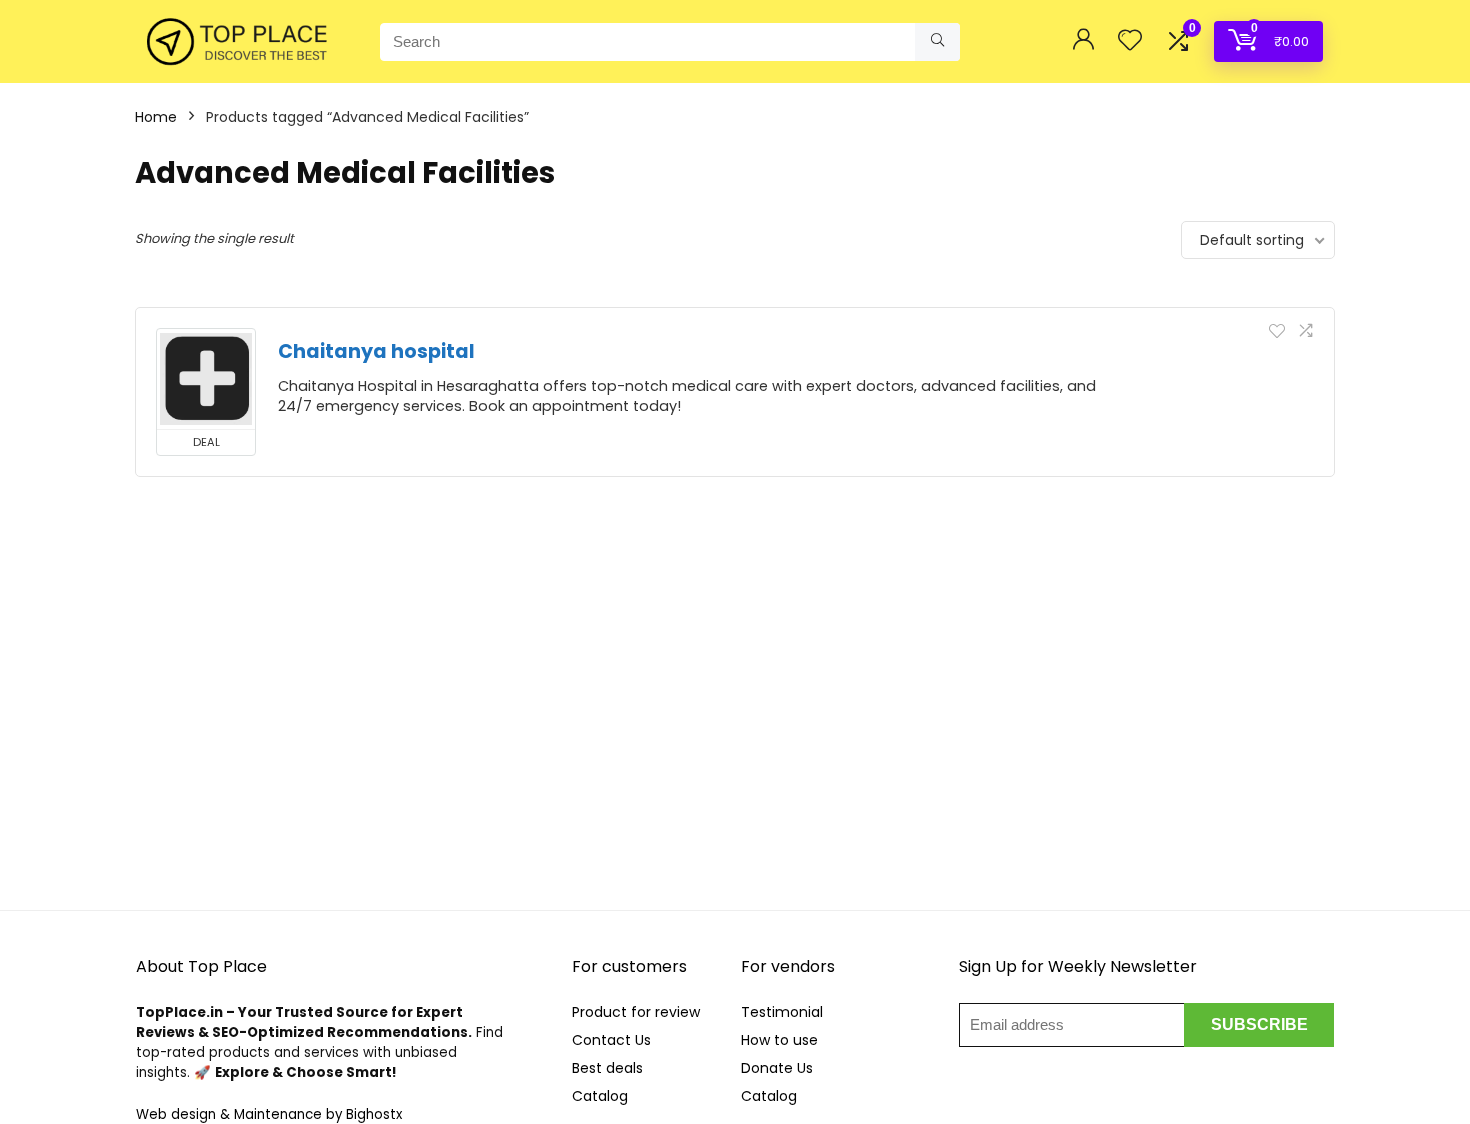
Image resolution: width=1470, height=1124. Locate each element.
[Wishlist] (1130, 41)
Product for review (636, 1012)
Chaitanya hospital (376, 351)
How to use (779, 1040)
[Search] (937, 42)
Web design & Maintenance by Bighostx (269, 1114)
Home (156, 117)
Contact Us (611, 1040)
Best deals (607, 1068)
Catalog (600, 1096)
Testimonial (782, 1012)
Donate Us (777, 1068)
